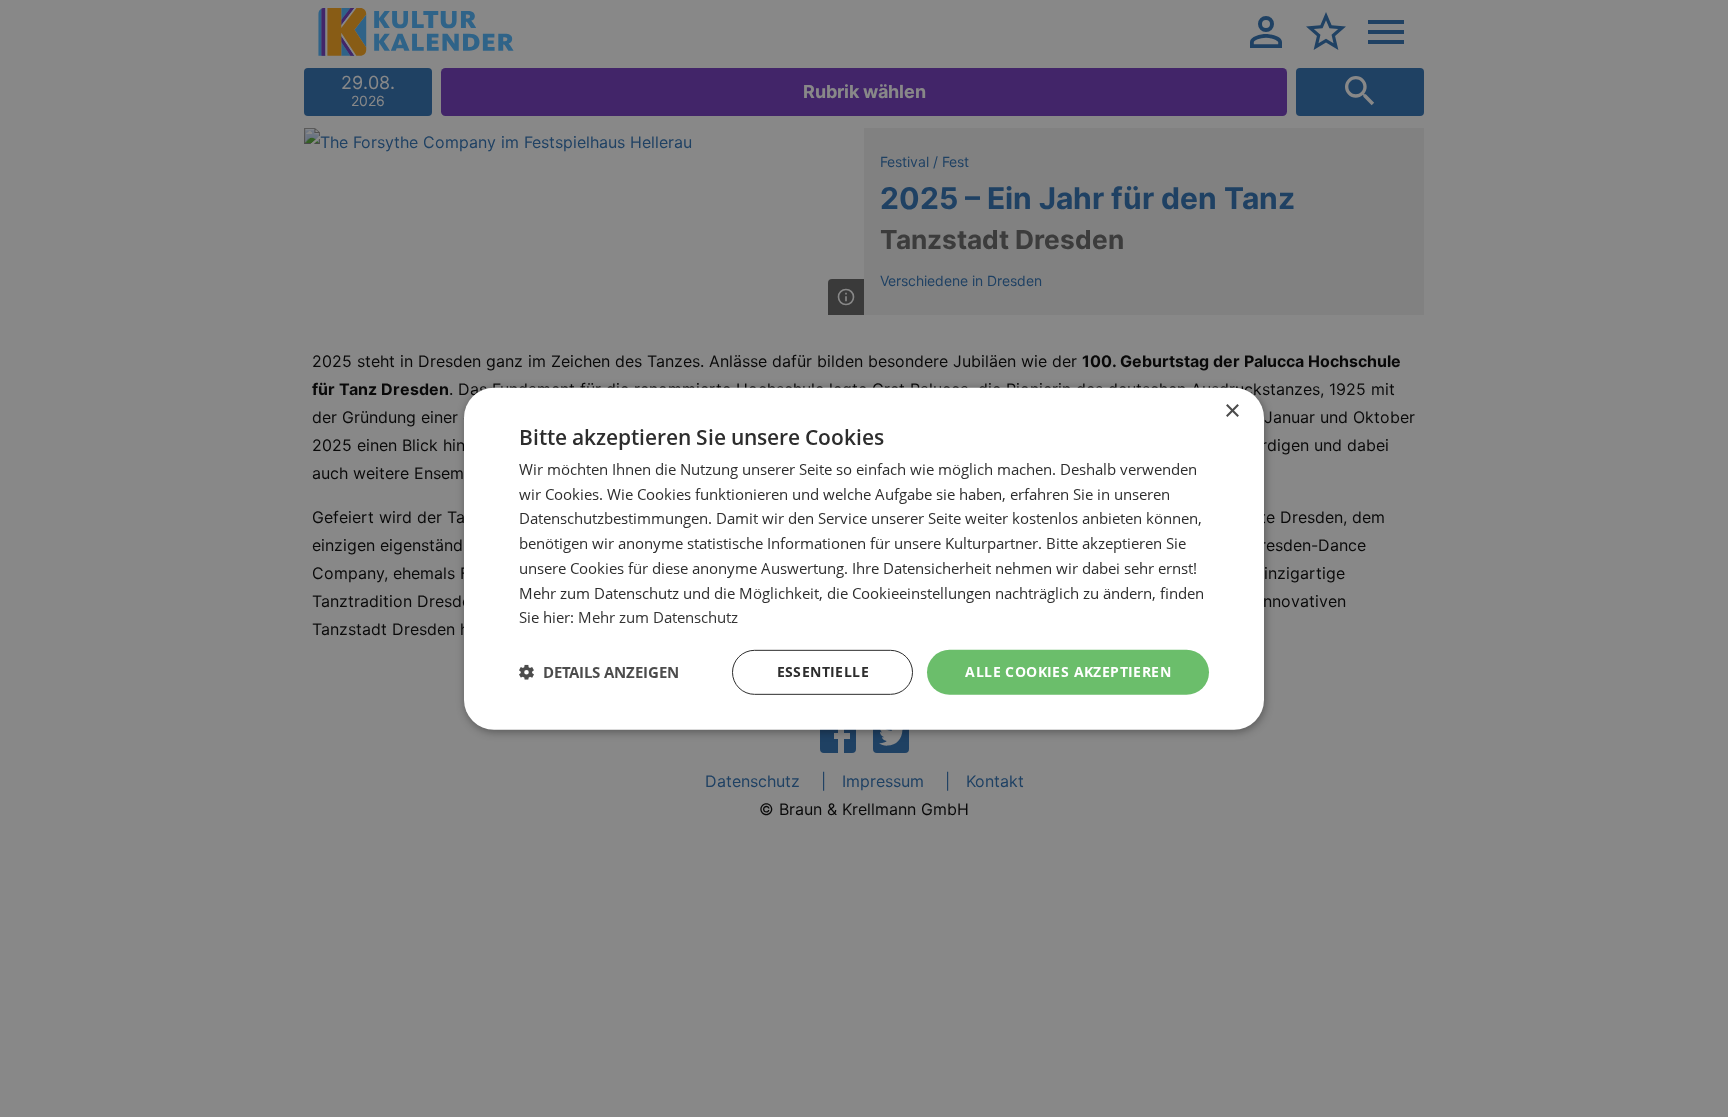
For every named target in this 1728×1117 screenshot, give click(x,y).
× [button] (1231, 410)
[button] (599, 672)
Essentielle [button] (823, 671)
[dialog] (864, 558)
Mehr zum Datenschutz (658, 617)
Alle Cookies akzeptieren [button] (1068, 671)
